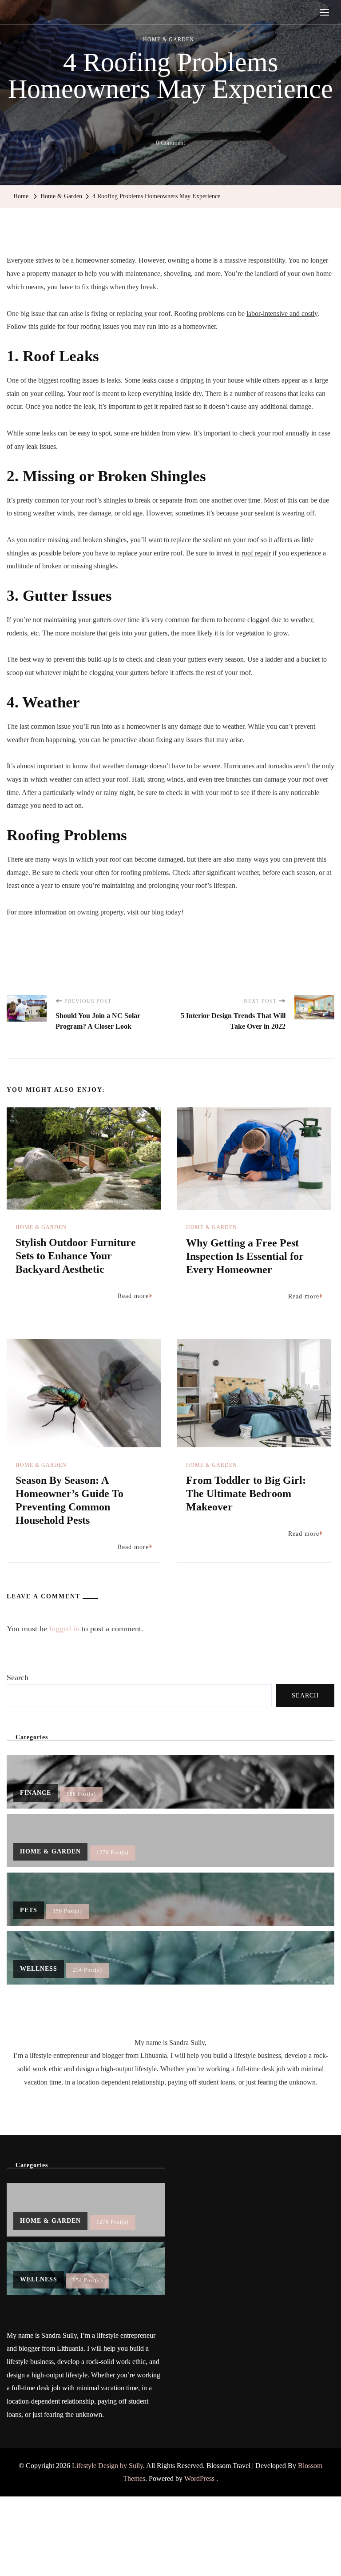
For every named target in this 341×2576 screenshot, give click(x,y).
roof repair (256, 553)
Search (18, 1677)
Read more (133, 1296)
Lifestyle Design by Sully (107, 2466)
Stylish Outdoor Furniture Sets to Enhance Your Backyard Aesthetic (76, 1256)
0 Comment (170, 144)
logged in (64, 1629)
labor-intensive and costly (282, 314)
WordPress (199, 2478)
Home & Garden (169, 40)
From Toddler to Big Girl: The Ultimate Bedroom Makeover (246, 1494)
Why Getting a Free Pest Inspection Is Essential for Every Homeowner (245, 1256)
